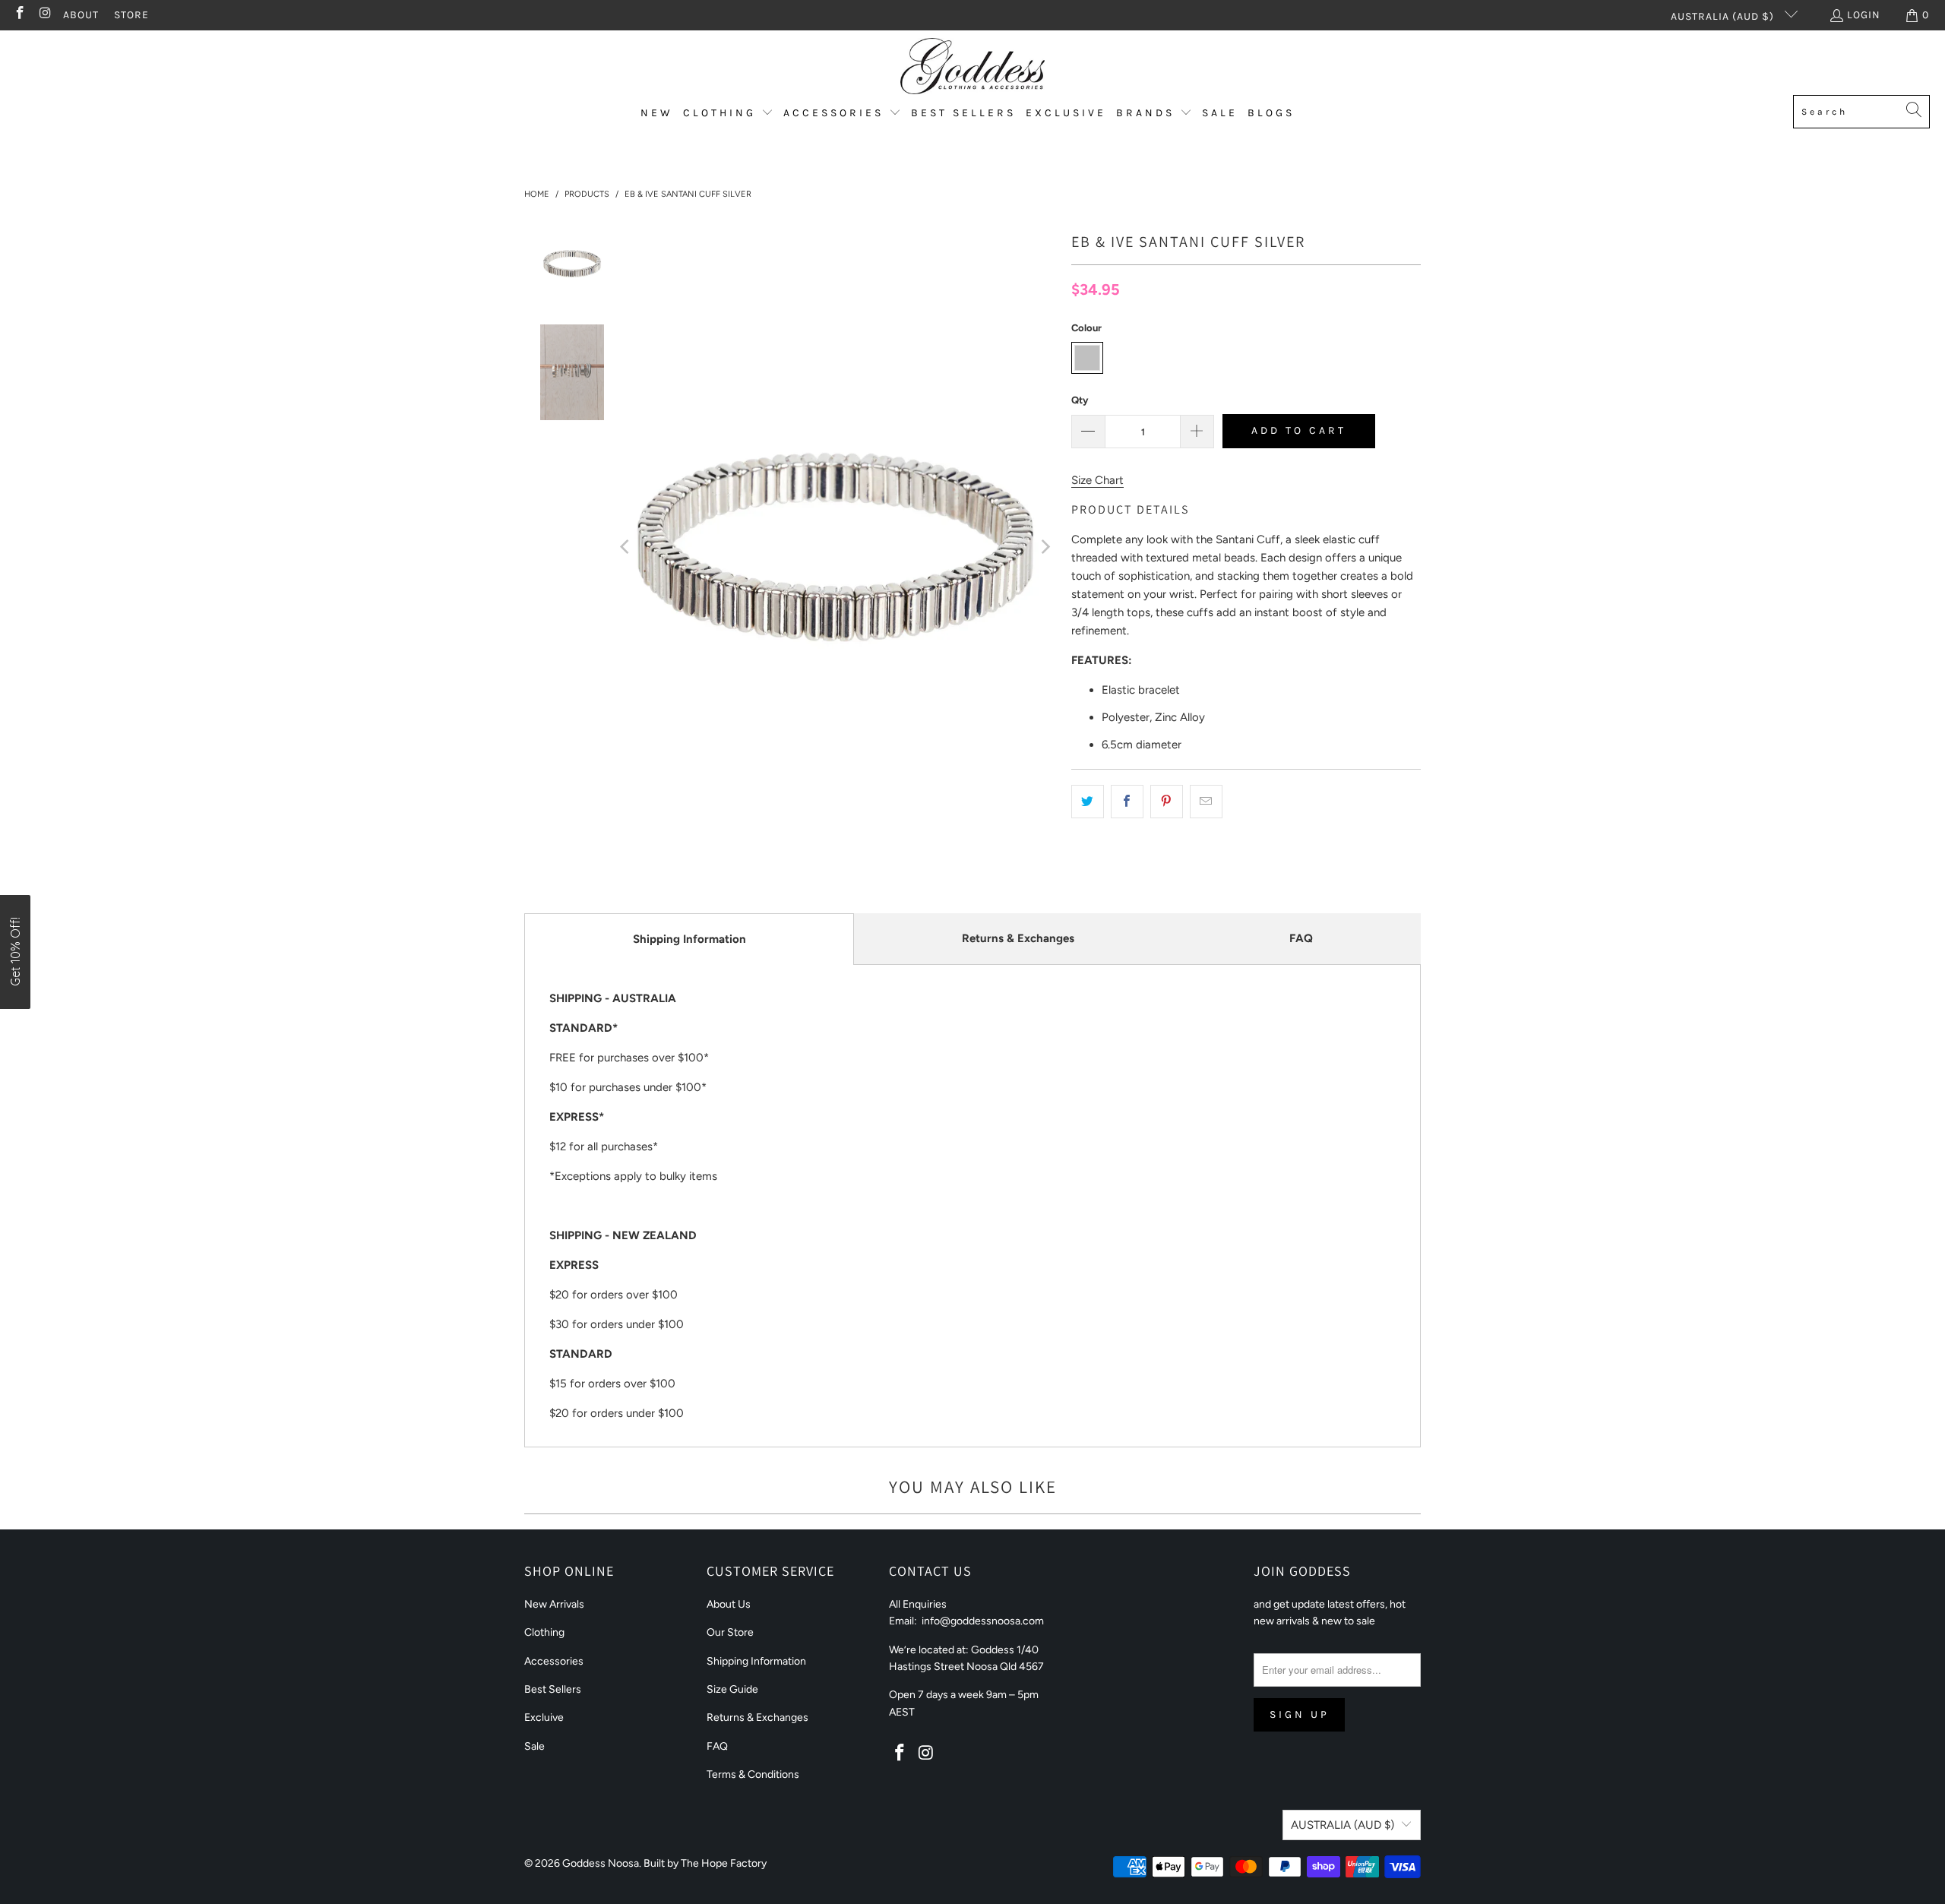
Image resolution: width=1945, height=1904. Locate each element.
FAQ (1301, 938)
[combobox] (1861, 112)
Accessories (554, 1661)
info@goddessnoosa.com (983, 1621)
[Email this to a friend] (1206, 802)
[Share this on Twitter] (1088, 802)
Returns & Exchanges (1018, 938)
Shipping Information (689, 939)
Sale (534, 1746)
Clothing (544, 1632)
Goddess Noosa (601, 1863)
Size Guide (732, 1689)
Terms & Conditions (753, 1774)
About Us (729, 1604)
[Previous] (626, 547)
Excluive (544, 1717)
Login (1864, 15)
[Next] (1045, 547)
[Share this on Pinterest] (1167, 802)
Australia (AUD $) (1724, 16)
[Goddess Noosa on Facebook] (19, 15)
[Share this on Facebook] (1127, 802)
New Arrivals (554, 1604)
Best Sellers (553, 1689)
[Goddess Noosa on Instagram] (45, 15)
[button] (728, 114)
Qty (1080, 400)
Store (131, 15)
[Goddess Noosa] (972, 66)
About (81, 15)
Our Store (730, 1632)
